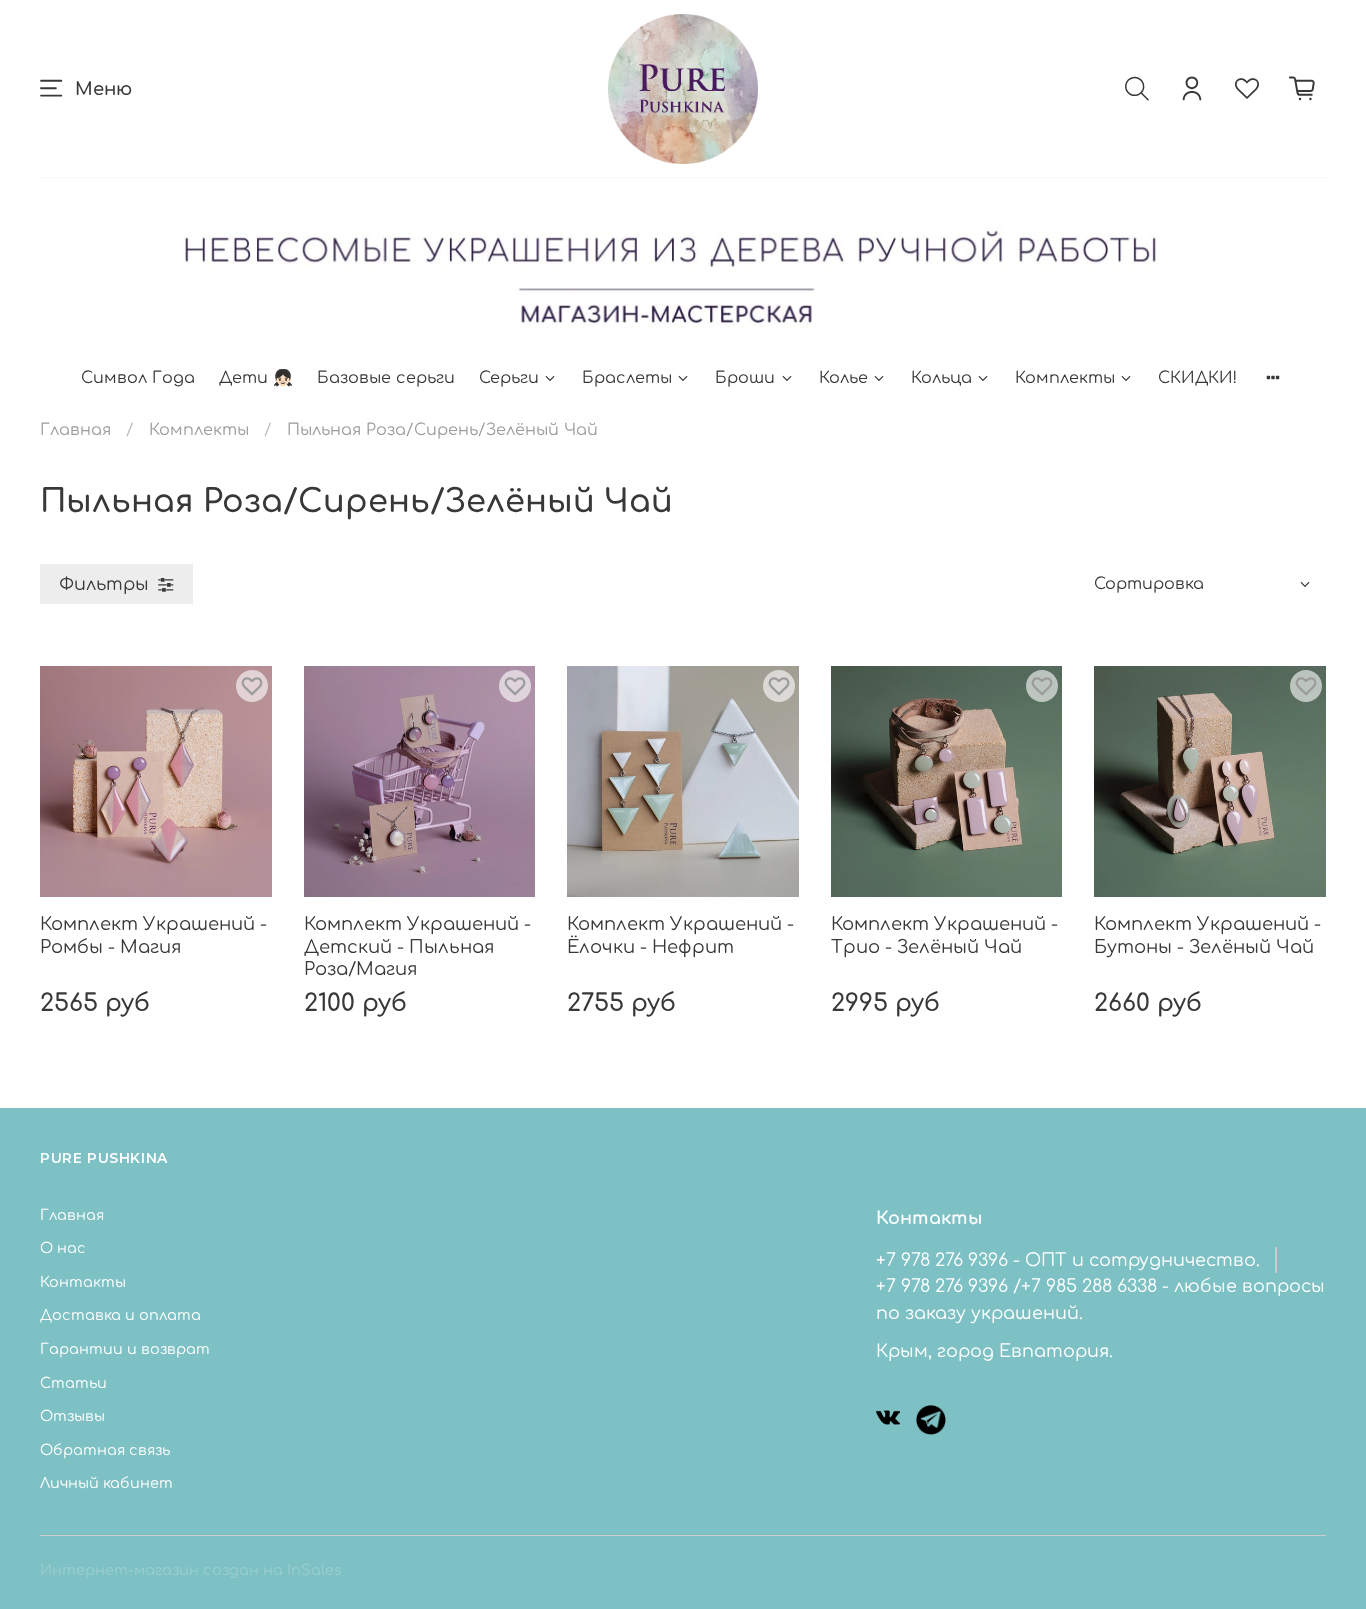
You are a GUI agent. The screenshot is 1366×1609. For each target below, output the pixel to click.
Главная (75, 430)
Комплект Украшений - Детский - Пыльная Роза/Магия (417, 946)
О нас (63, 1248)
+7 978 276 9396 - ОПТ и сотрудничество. (1068, 1260)
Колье (843, 378)
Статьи (73, 1383)
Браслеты (627, 378)
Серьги (509, 378)
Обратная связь (105, 1450)
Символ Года (138, 378)
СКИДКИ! (1197, 378)
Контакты (83, 1282)
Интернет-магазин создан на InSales (191, 1570)
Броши (745, 378)
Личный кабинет (106, 1483)
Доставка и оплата (120, 1315)
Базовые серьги (386, 378)
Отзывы (72, 1416)
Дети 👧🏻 (256, 378)
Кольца (941, 378)
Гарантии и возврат (125, 1349)
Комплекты (1065, 378)
